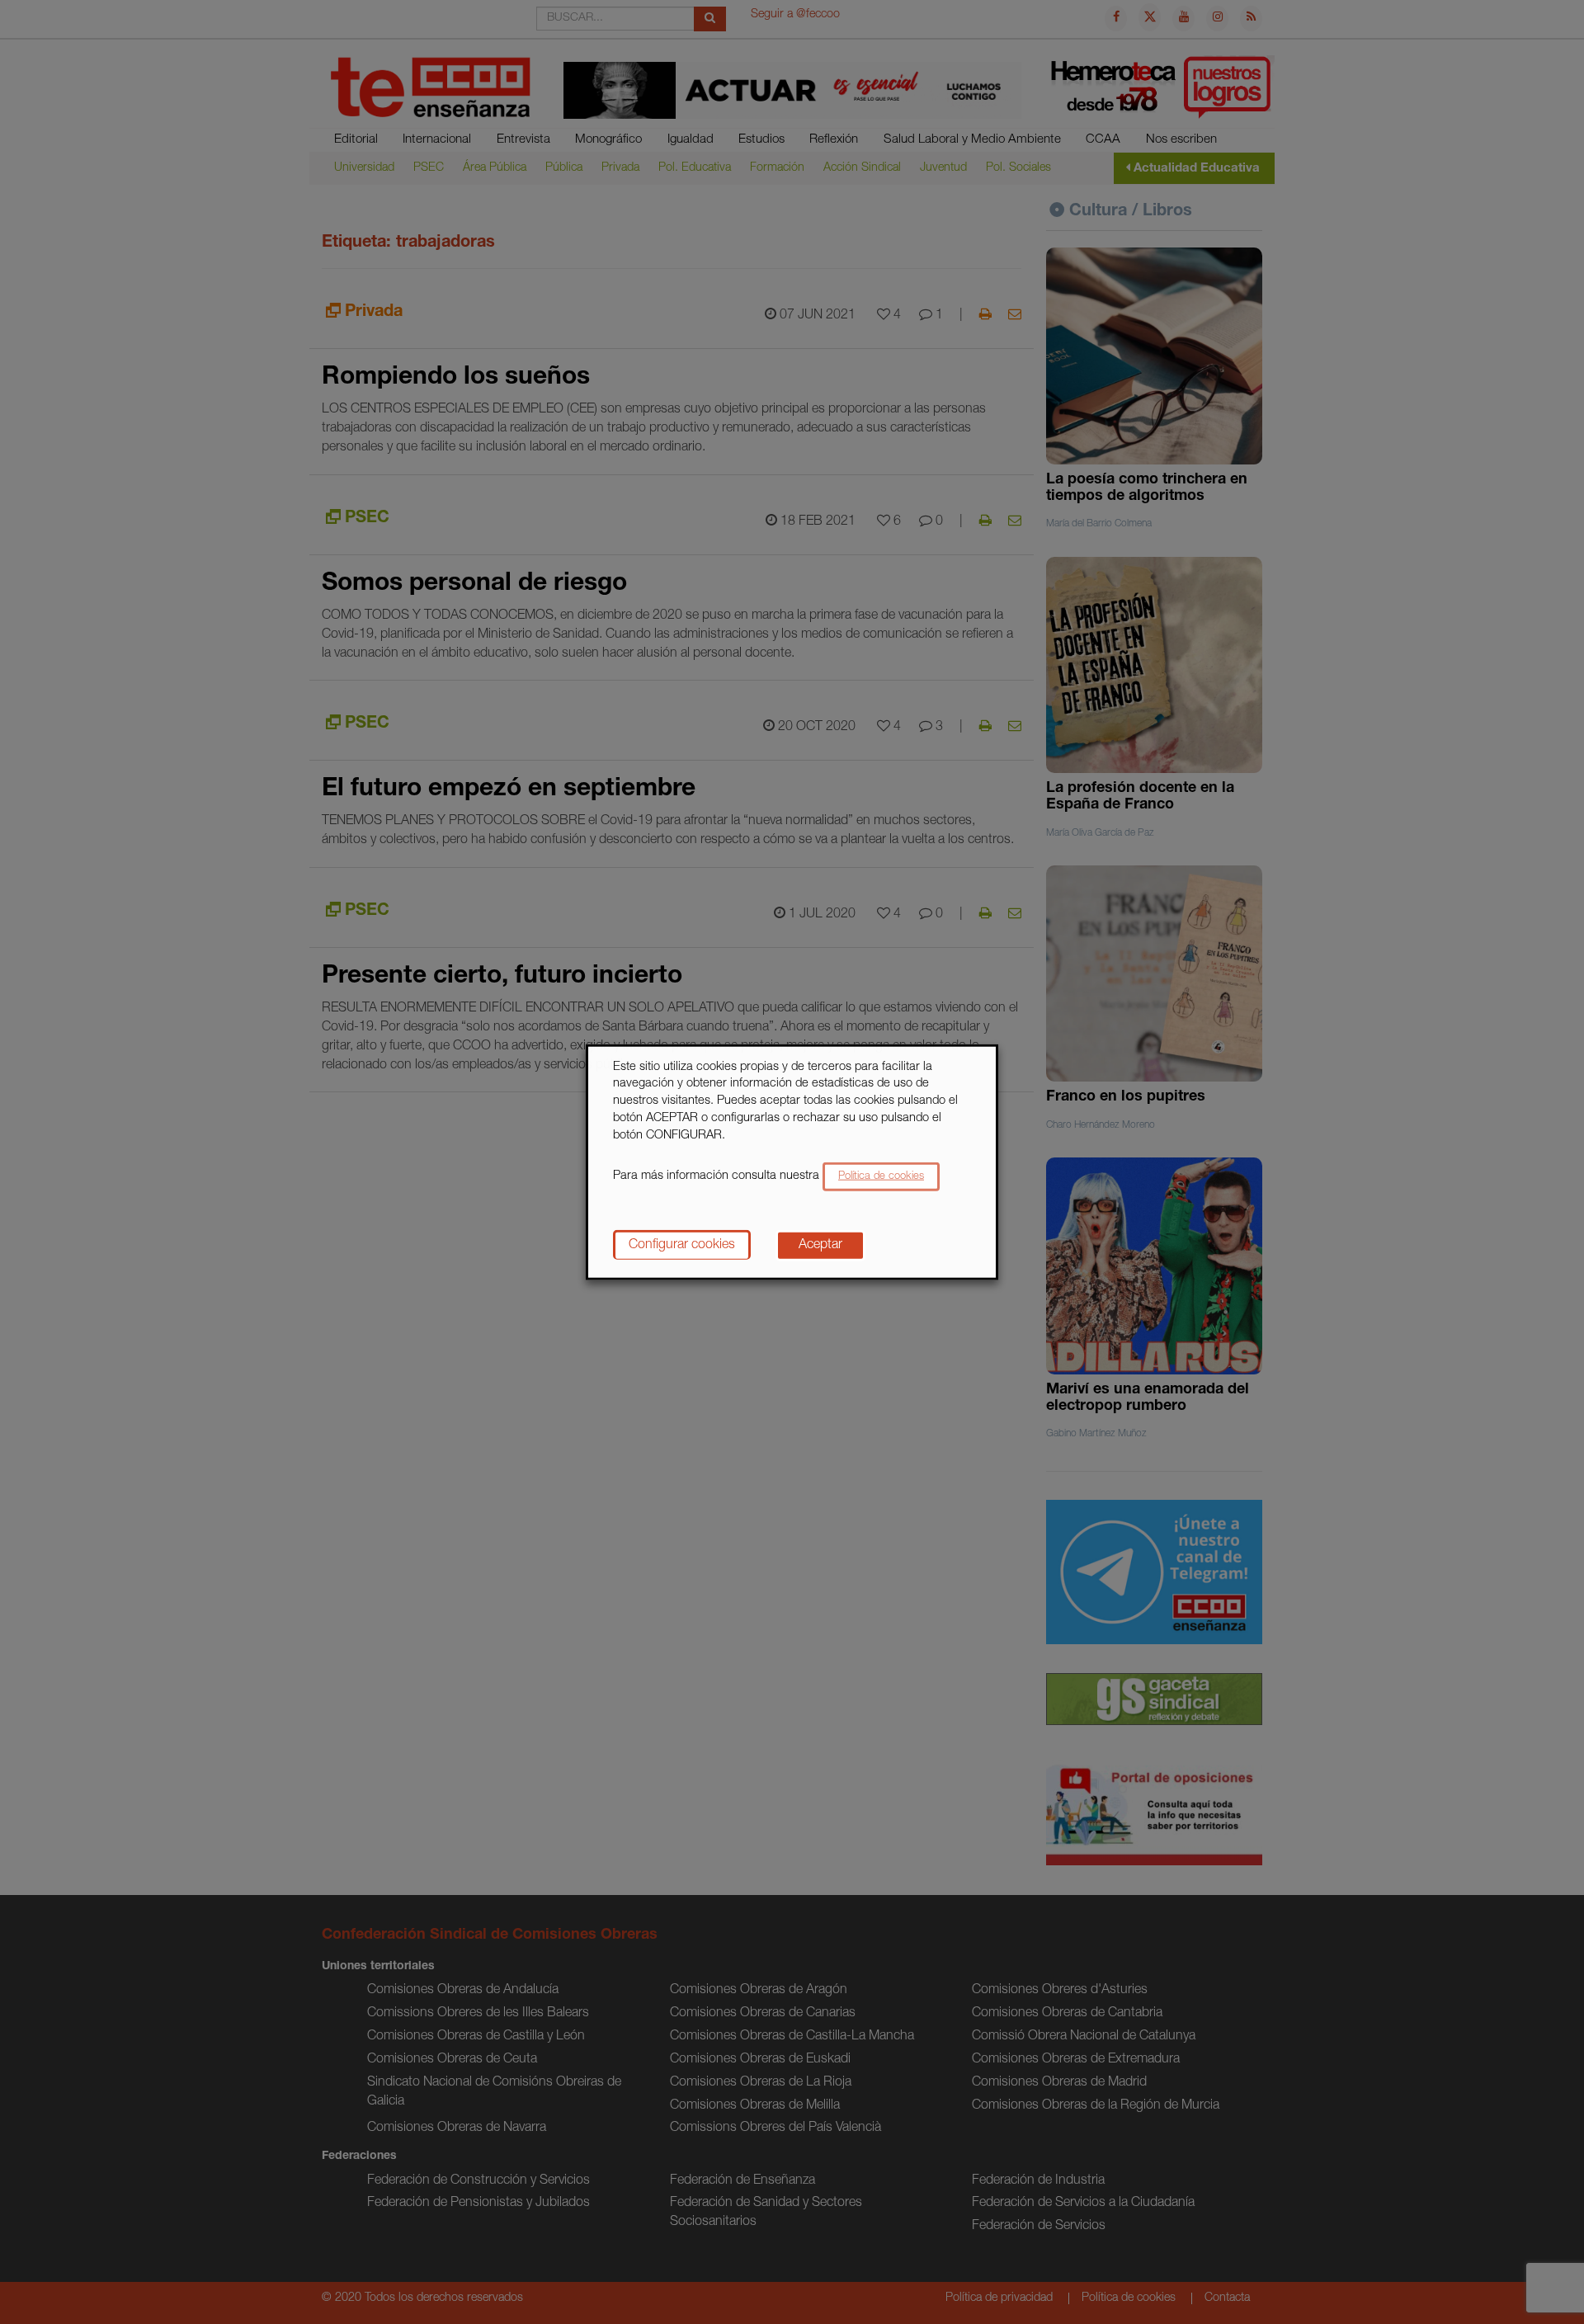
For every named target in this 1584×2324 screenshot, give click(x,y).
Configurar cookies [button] (682, 1246)
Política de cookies (881, 1177)
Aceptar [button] (820, 1246)
